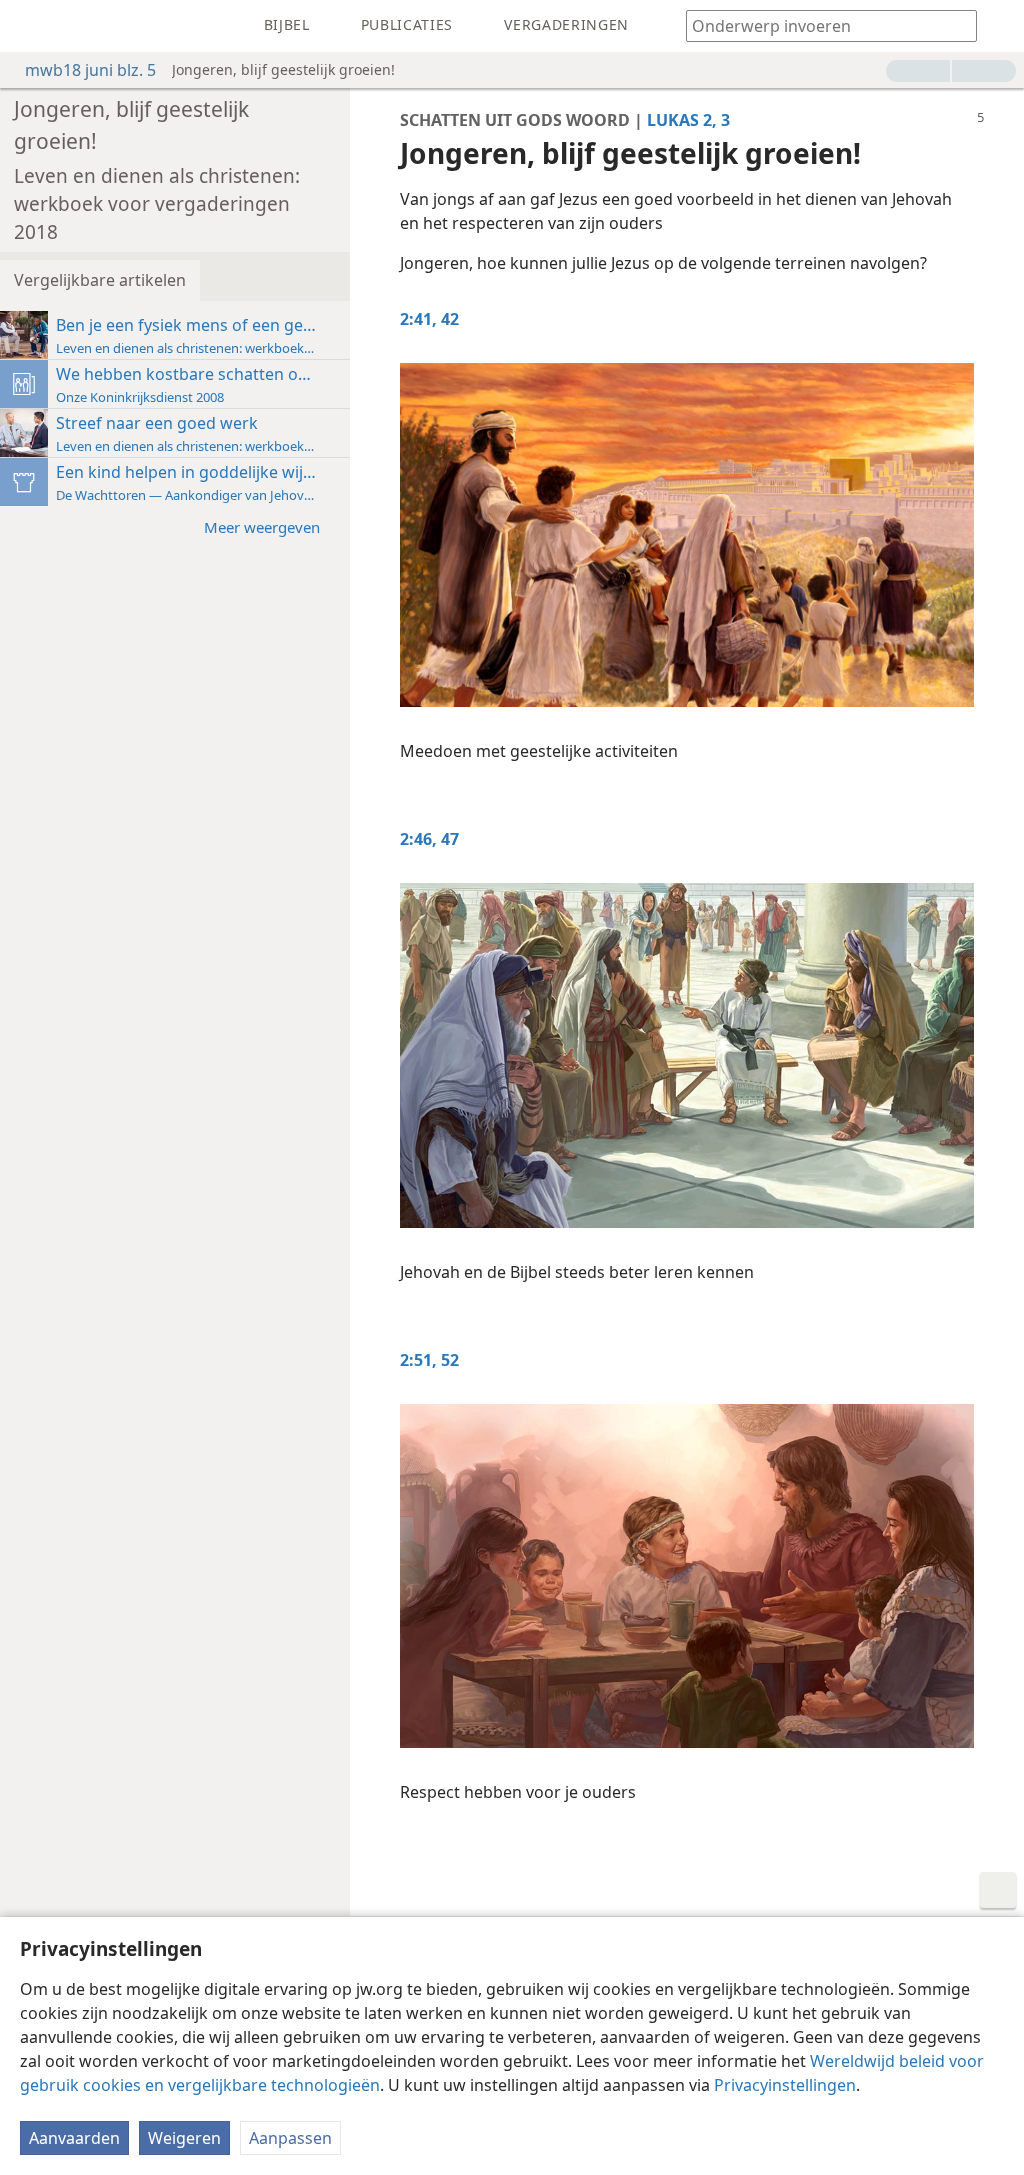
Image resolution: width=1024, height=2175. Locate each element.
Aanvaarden (74, 2138)
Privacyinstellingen (785, 2085)
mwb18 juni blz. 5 (90, 70)
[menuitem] (30, 26)
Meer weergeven (262, 527)
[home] (30, 26)
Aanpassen (290, 2138)
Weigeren (184, 2138)
